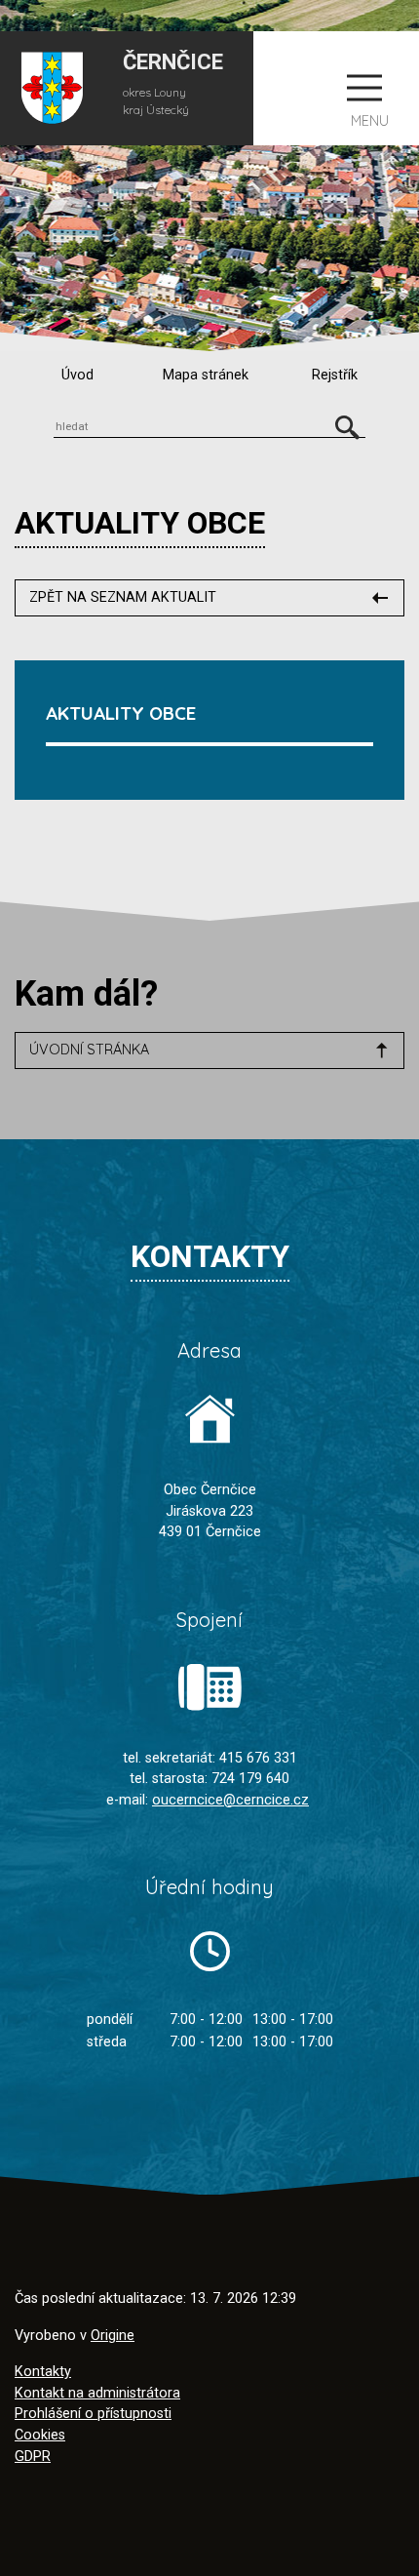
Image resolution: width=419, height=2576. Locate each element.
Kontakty (43, 2372)
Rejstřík (335, 375)
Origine (113, 2336)
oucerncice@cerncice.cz (230, 1800)
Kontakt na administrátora (97, 2393)
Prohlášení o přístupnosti (93, 2414)
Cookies (40, 2435)
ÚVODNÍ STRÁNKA (89, 1050)
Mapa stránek (206, 375)
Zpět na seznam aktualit (123, 597)
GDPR (33, 2457)
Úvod (77, 375)
